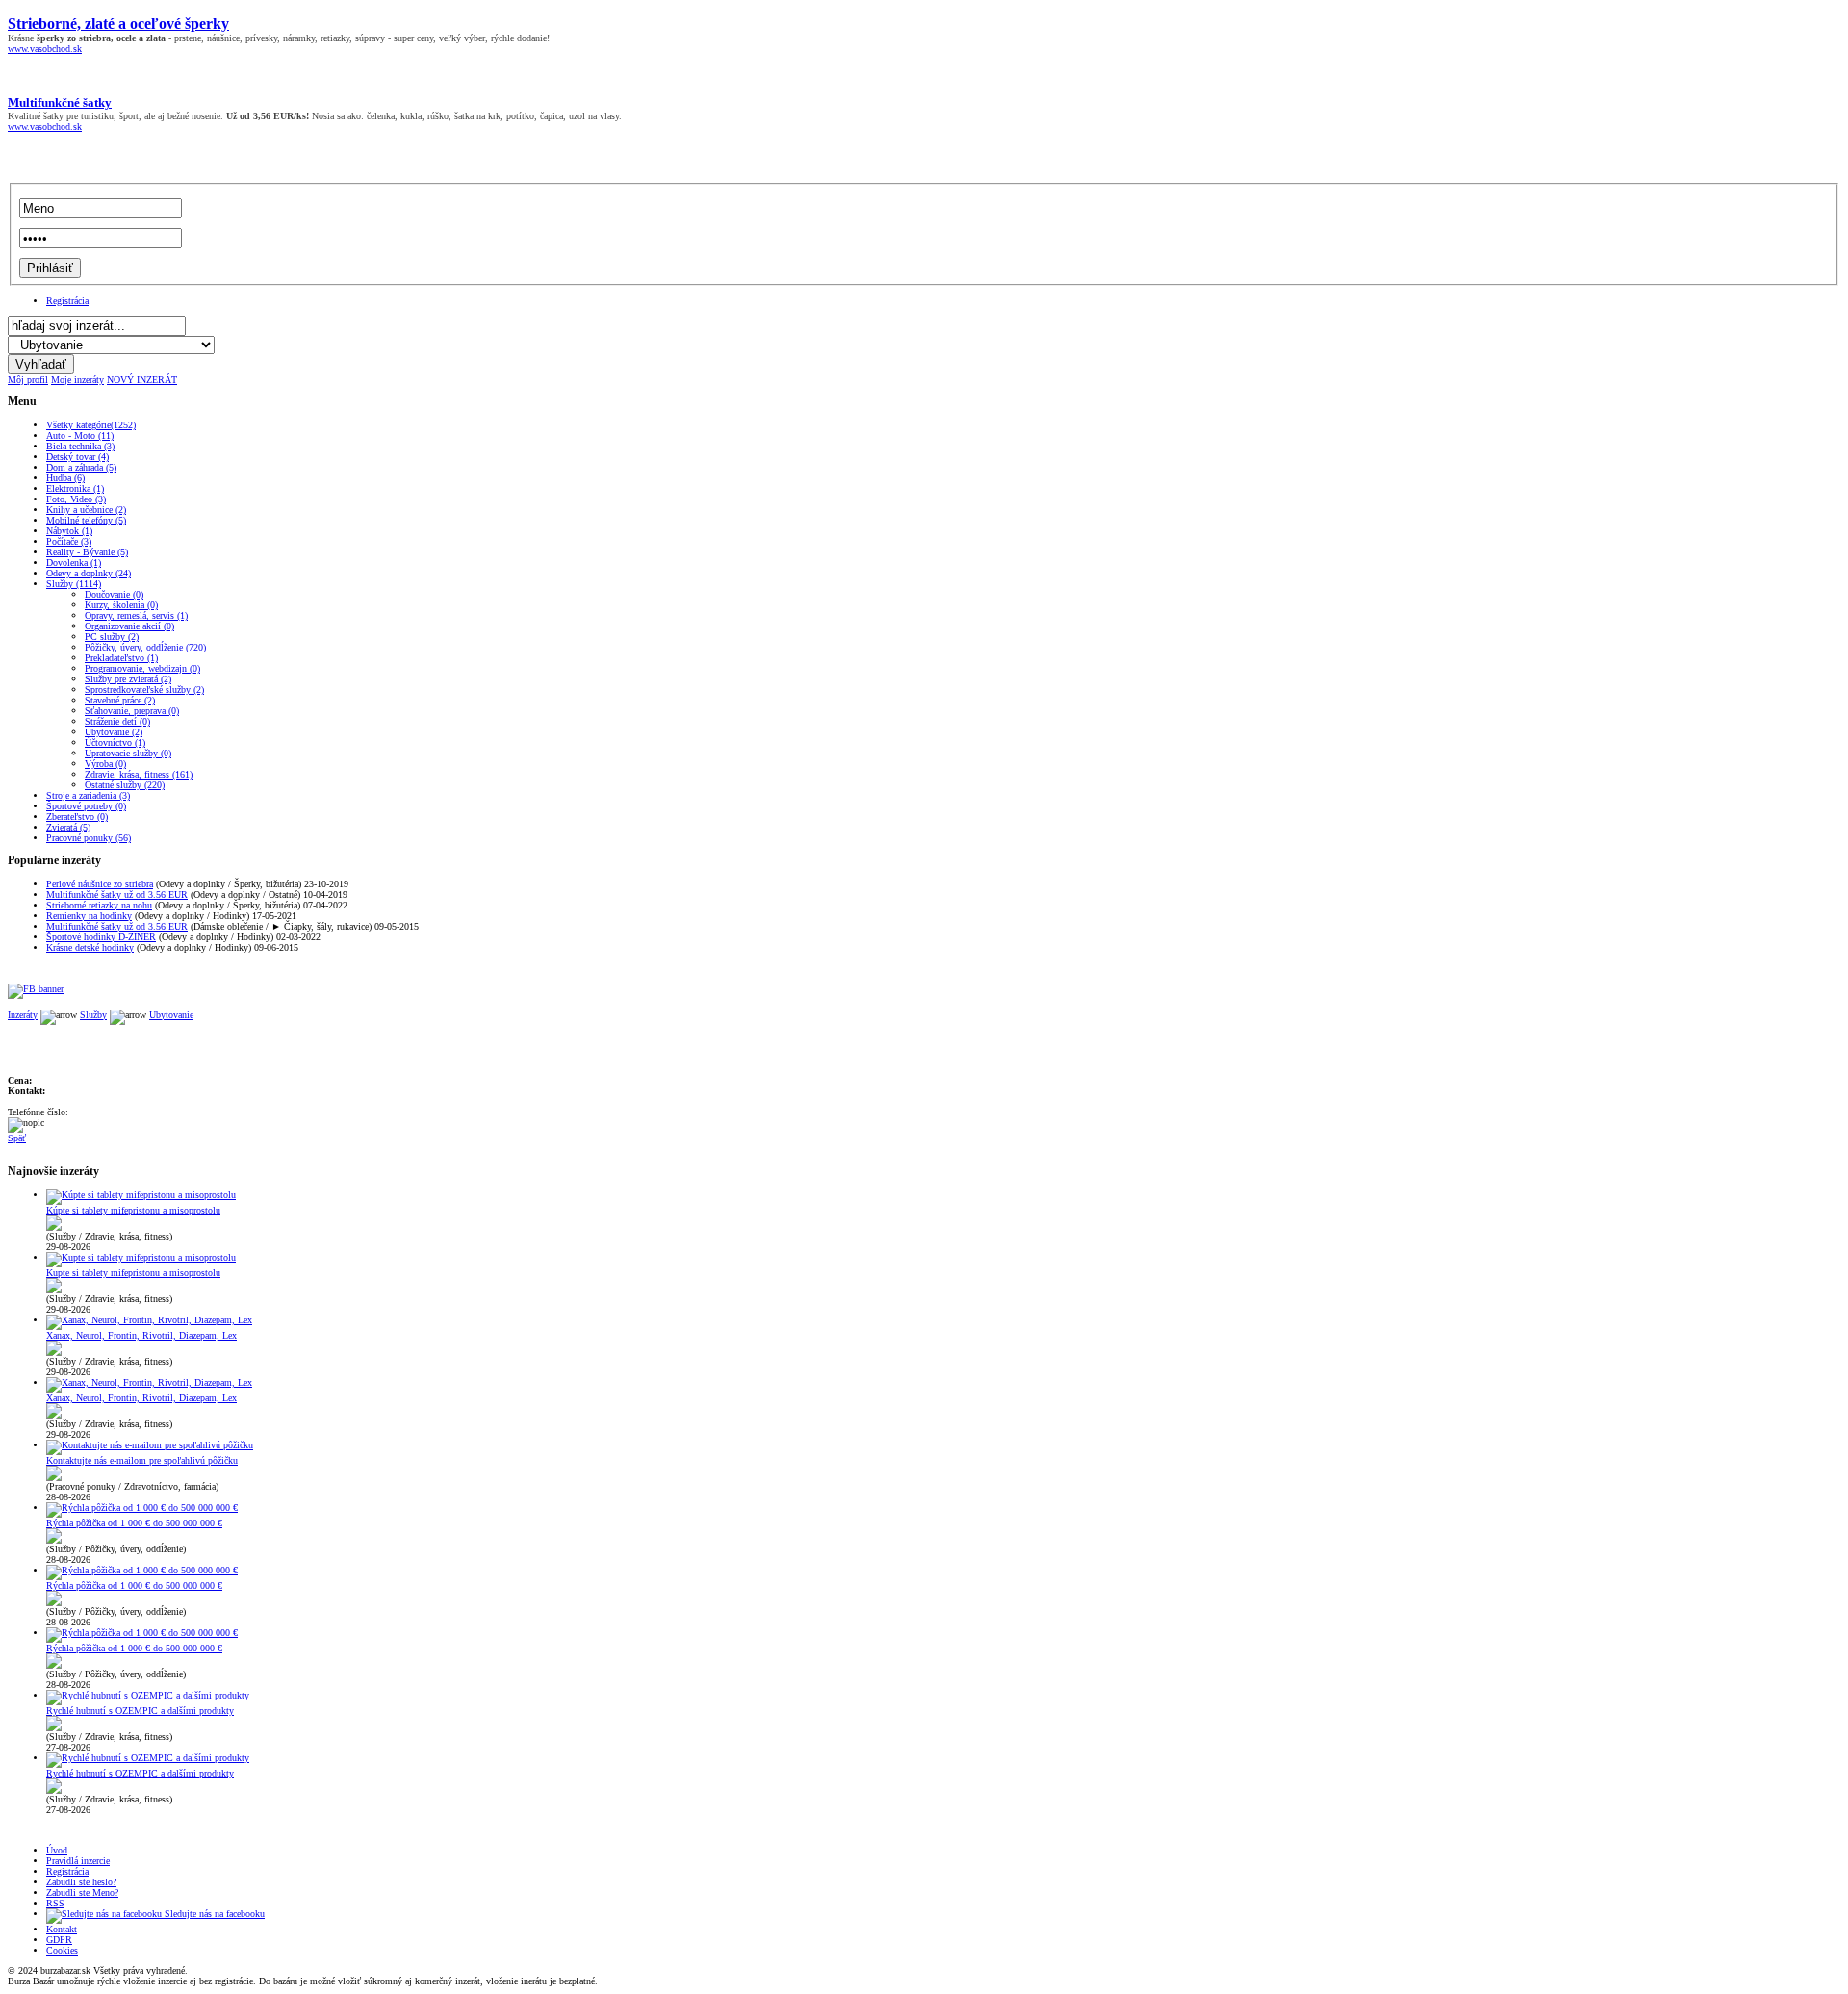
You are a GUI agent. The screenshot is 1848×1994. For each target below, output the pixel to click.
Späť (17, 1138)
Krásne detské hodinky (90, 947)
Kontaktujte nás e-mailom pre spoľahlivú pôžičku (142, 1460)
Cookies (62, 1950)
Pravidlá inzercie (78, 1861)
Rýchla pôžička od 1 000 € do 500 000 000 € (134, 1523)
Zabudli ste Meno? (82, 1892)
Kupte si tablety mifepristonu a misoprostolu (133, 1273)
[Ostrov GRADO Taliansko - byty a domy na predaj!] (36, 989)
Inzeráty (23, 1015)
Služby (93, 1015)
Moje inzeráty (77, 380)
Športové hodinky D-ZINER (101, 937)
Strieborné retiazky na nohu (99, 905)
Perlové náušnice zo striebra (100, 884)
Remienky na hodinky (89, 916)
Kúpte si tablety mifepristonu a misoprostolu (133, 1210)
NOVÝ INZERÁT (142, 380)
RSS (55, 1903)
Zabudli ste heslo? (81, 1882)
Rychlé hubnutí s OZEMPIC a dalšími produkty (140, 1711)
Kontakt (62, 1929)
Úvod (57, 1850)
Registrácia (67, 301)
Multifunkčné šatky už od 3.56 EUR (117, 895)
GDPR (59, 1940)
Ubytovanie (171, 1015)
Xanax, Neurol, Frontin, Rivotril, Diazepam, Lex (141, 1335)
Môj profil (28, 380)
